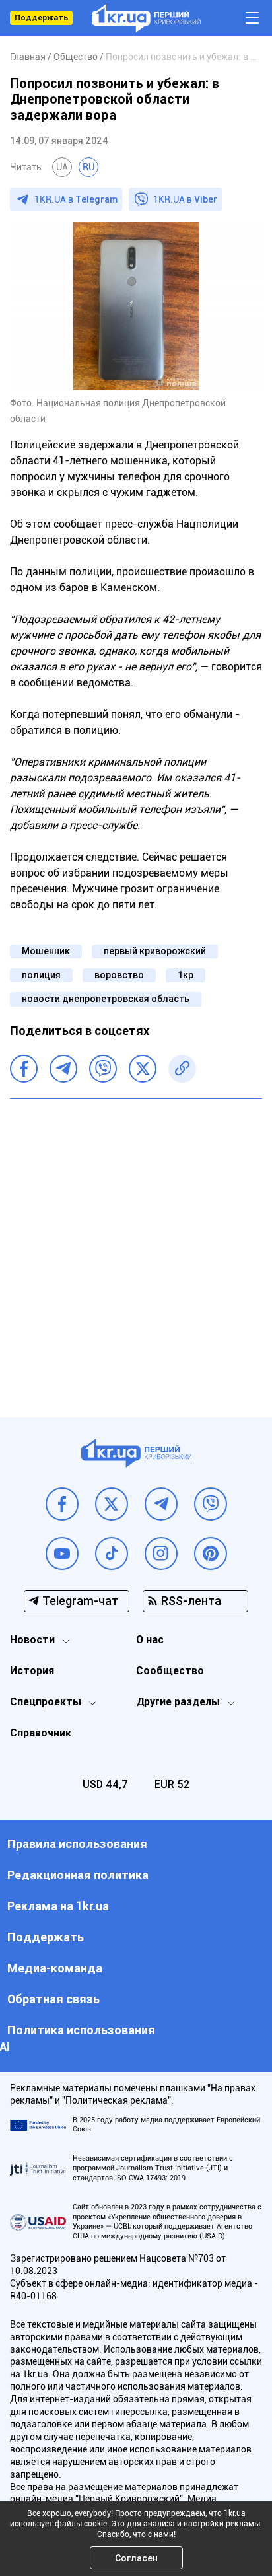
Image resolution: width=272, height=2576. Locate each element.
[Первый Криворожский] (146, 18)
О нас (150, 1640)
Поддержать (41, 18)
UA (62, 167)
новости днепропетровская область (106, 999)
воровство (119, 975)
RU (88, 167)
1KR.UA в (76, 199)
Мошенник (46, 951)
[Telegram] (63, 1069)
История (32, 1671)
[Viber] (103, 1069)
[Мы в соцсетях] (62, 1504)
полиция (41, 975)
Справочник (41, 1733)
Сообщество (170, 1671)
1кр (186, 975)
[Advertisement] (136, 1248)
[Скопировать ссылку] (182, 1069)
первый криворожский (155, 951)
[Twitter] (143, 1069)
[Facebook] (24, 1069)
